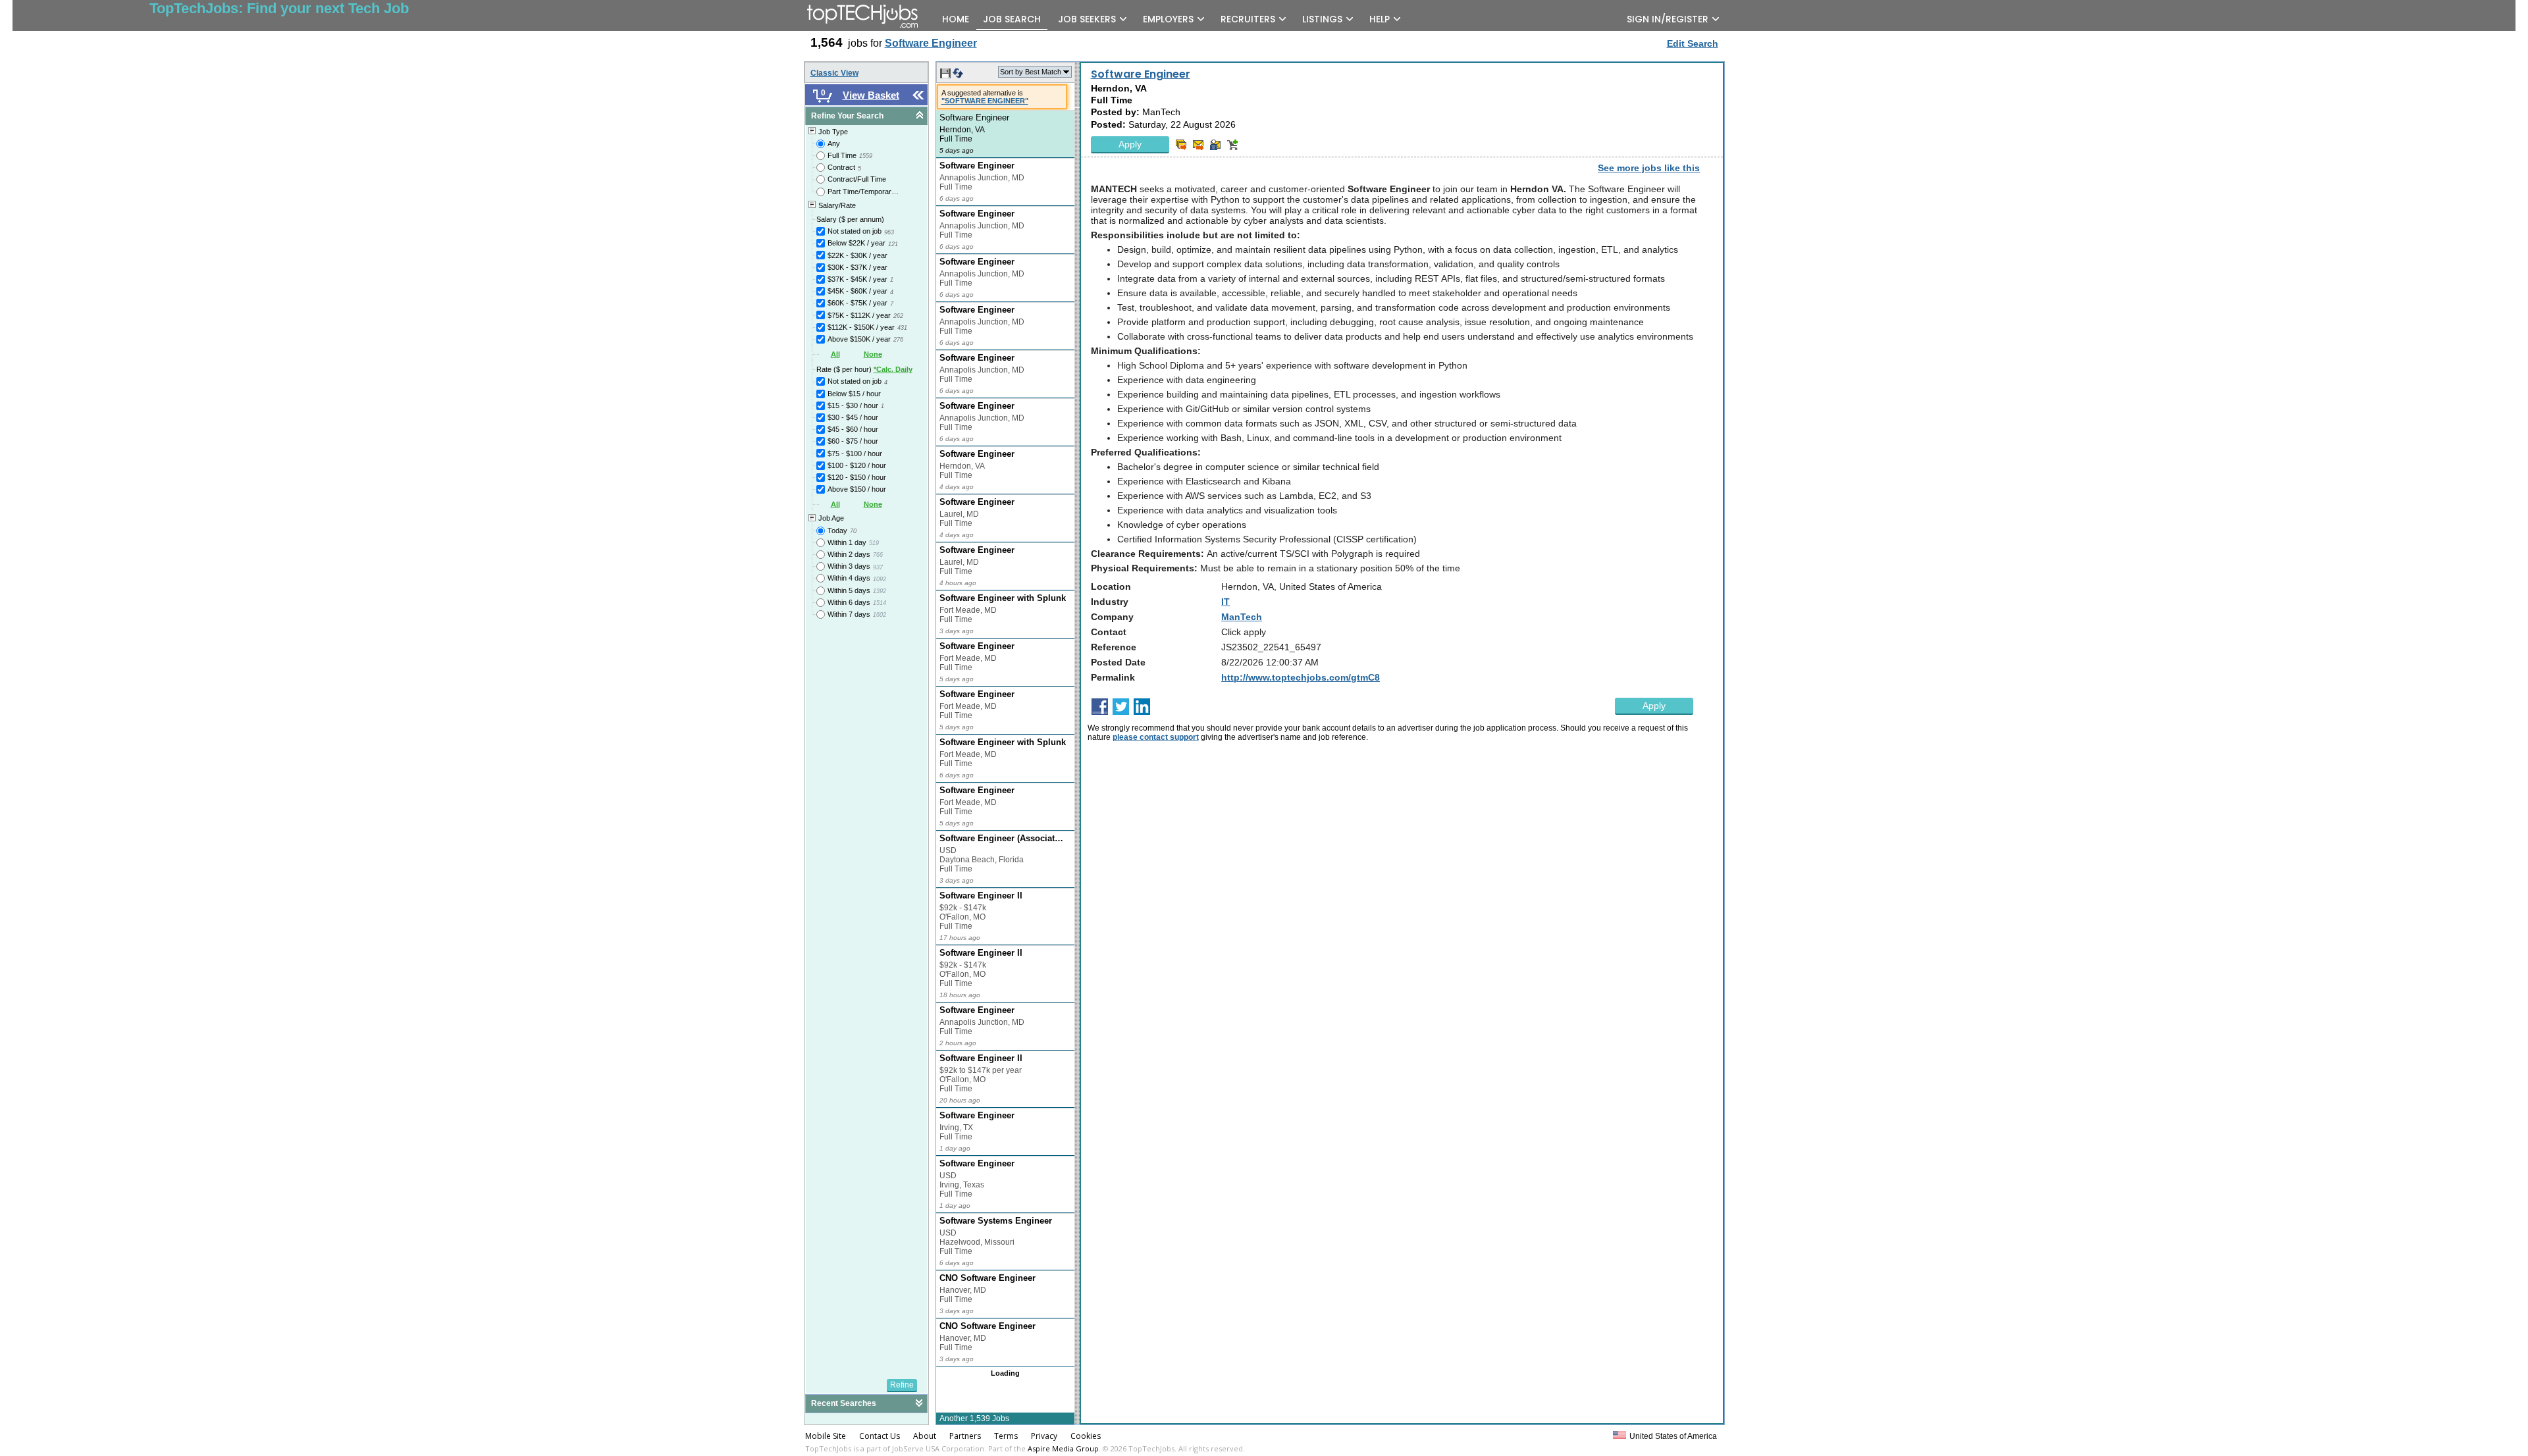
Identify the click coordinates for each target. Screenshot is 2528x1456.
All (835, 354)
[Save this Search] (946, 76)
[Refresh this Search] (958, 76)
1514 (880, 603)
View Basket (871, 95)
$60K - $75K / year (857, 303)
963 (889, 232)
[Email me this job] (1198, 145)
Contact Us (880, 1436)
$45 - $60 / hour (853, 429)
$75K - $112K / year (859, 315)
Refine (902, 1385)
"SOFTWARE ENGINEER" (985, 101)
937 (878, 567)
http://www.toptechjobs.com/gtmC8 (1301, 677)
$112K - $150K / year (861, 327)
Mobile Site (826, 1436)
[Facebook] (1101, 707)
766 (878, 555)
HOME (956, 19)
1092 (880, 579)
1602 (880, 615)
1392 (880, 591)
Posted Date (1118, 662)
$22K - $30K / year (857, 255)
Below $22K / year (856, 243)
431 (902, 328)
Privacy (1044, 1436)
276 (898, 340)
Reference (1114, 647)
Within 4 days (849, 578)
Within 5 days (849, 590)
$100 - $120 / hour (857, 465)
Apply (1130, 144)
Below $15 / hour (854, 394)
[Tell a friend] (1215, 145)
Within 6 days (849, 602)
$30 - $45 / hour (853, 417)
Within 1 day (847, 542)
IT (1225, 602)
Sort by (1031, 72)
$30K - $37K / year (857, 267)
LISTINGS (1322, 19)
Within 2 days (849, 554)
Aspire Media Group (1063, 1448)
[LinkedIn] (1143, 707)
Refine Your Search (847, 116)
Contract (841, 167)
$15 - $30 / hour (853, 405)
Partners (965, 1436)
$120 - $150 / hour (857, 477)
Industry (1110, 602)
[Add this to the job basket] (1232, 145)
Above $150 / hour (857, 489)
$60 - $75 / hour (853, 441)
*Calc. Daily (893, 369)
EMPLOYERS (1168, 19)
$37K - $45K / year (857, 279)
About (925, 1436)
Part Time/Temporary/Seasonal (864, 192)
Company (1112, 617)
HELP (1380, 19)
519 (874, 543)
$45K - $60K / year (857, 291)
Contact (1109, 632)
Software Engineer (1141, 74)
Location (1111, 586)
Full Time (842, 155)
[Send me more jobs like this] (1181, 145)
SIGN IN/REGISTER (1668, 19)
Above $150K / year (859, 339)
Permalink (1113, 677)
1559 (866, 156)
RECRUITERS (1248, 19)
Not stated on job (855, 231)
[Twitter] (1122, 707)
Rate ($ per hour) (864, 369)
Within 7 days (849, 614)
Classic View (834, 73)
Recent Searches (844, 1403)
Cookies (1086, 1436)
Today (837, 531)
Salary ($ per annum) (850, 219)
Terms (1006, 1436)
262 (898, 316)
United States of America (1673, 1436)
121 (893, 244)
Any (834, 143)
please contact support (1156, 737)
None (873, 354)
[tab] (866, 116)
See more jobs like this (1649, 168)
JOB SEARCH (1012, 19)
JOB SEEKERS (1087, 19)
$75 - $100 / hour (855, 454)
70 (853, 531)
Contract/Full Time (857, 179)
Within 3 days (849, 566)
